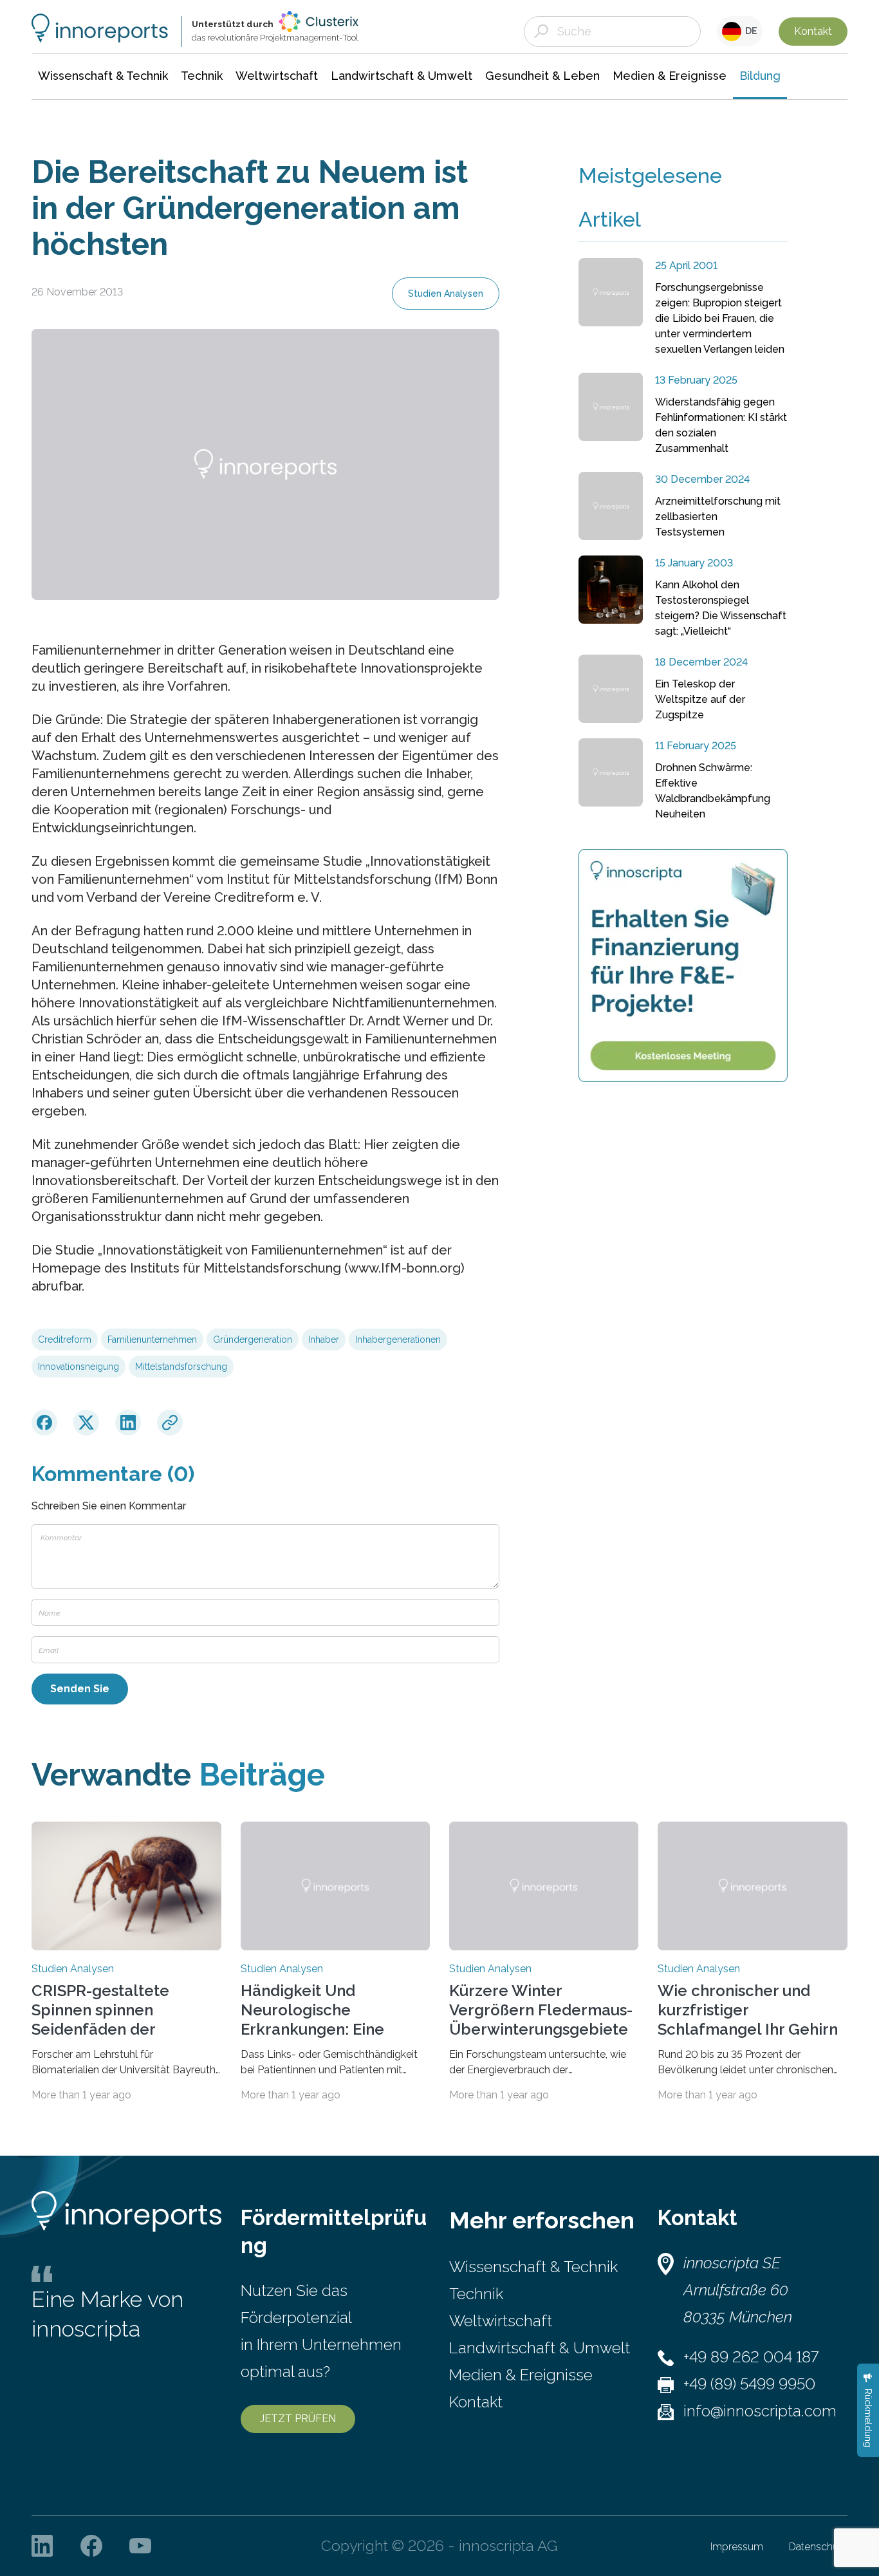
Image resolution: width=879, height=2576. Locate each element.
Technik (476, 2294)
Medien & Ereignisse (521, 2375)
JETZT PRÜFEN (298, 2419)
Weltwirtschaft (501, 2321)
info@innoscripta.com (760, 2411)
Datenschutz (818, 2547)
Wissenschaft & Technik (533, 2267)
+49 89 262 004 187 (751, 2357)
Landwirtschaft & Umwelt (540, 2348)
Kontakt (813, 31)
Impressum (737, 2547)
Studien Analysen (446, 294)
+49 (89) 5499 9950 (749, 2384)
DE (749, 31)
